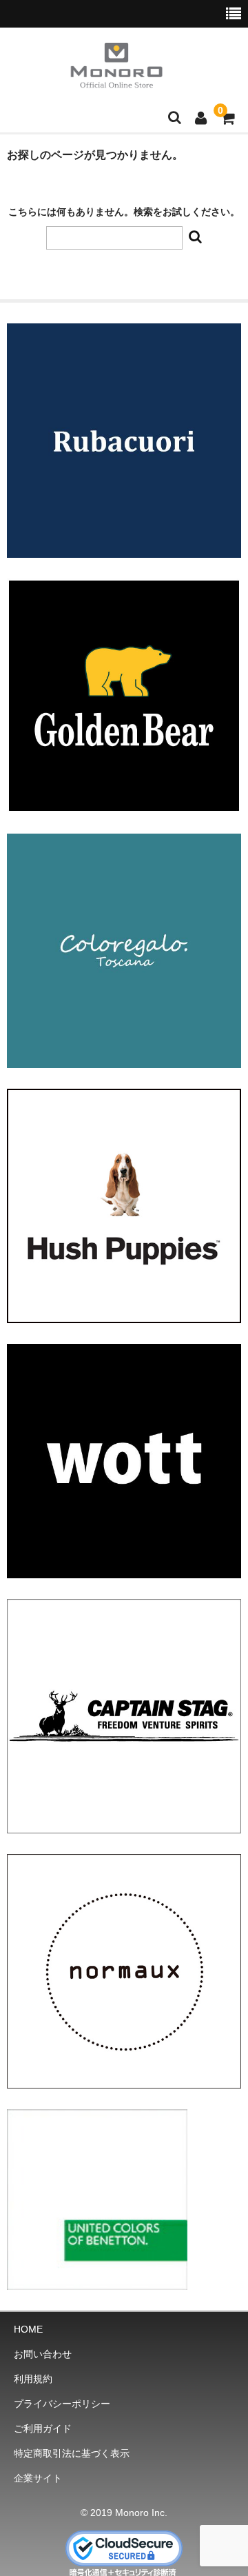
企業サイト (38, 2478)
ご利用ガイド (43, 2428)
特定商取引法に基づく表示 (72, 2453)
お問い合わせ (43, 2354)
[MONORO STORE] (116, 79)
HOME (28, 2329)
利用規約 (33, 2379)
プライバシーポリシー (62, 2404)
